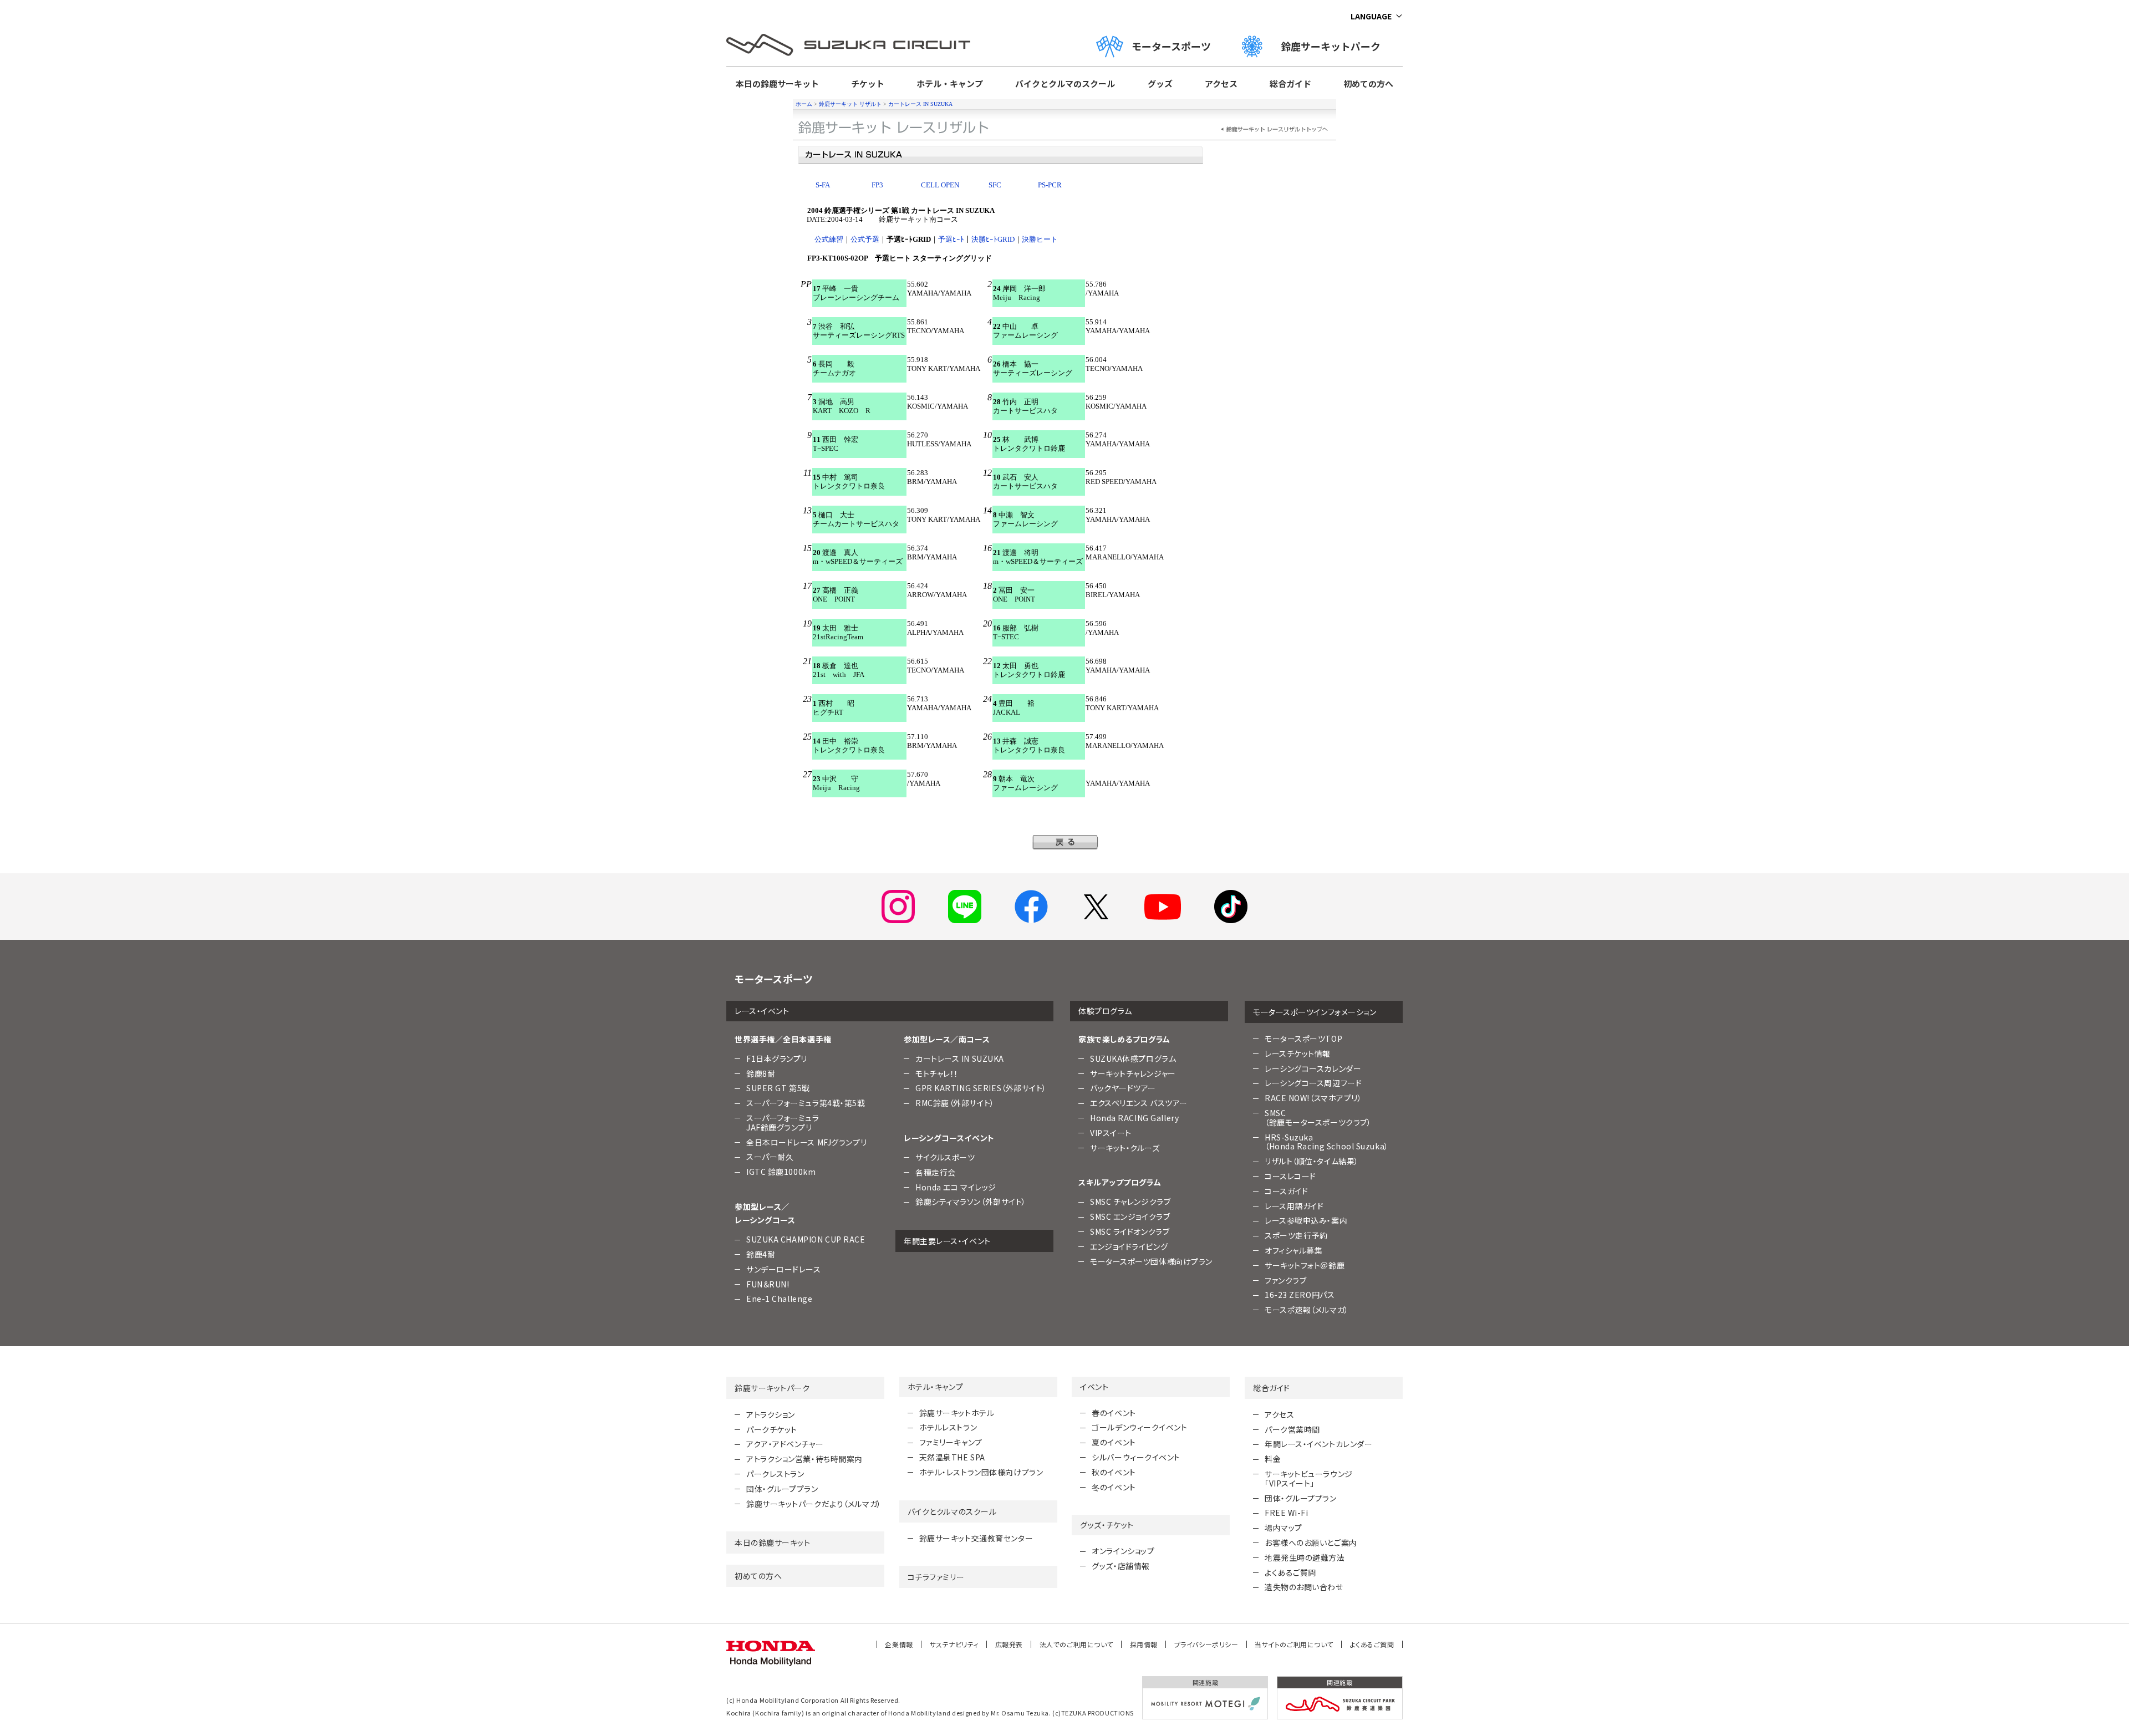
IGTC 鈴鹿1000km (781, 1172)
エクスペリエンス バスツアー (1139, 1103)
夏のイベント (1114, 1442)
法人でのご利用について (1076, 1644)
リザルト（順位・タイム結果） (1312, 1161)
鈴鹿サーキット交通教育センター (976, 1538)
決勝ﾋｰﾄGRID (993, 239)
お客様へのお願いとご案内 (1311, 1542)
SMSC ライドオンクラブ (1130, 1231)
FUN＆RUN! (768, 1284)
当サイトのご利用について (1294, 1644)
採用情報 (1144, 1644)
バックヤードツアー (1123, 1088)
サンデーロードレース (784, 1269)
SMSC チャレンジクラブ (1130, 1202)
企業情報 (899, 1644)
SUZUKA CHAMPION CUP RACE (806, 1239)
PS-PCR (1050, 185)
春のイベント (1114, 1413)
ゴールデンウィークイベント (1139, 1427)
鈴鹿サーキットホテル (957, 1413)
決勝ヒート (1040, 239)
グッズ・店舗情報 (1120, 1566)
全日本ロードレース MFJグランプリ (806, 1142)
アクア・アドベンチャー (785, 1444)
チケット (868, 83)
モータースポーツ (1171, 46)
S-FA (823, 185)
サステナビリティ (954, 1644)
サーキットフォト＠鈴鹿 (1305, 1265)
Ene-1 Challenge (779, 1299)
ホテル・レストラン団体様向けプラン (981, 1472)
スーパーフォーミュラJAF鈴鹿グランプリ (783, 1122)
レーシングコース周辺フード (1313, 1083)
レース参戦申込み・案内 (1306, 1220)
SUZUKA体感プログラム (1133, 1058)
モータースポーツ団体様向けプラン (1151, 1261)
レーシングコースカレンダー (1313, 1068)
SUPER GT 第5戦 (778, 1088)
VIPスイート (1111, 1133)
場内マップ (1283, 1528)
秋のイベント (1114, 1472)
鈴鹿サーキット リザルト (850, 104)
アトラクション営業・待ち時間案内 (804, 1459)
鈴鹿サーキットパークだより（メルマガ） (814, 1504)
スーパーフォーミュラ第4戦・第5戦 (806, 1103)
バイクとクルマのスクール (1065, 83)
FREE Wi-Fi (1287, 1513)
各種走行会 (936, 1172)
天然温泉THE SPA (952, 1457)
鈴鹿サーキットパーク (1336, 46)
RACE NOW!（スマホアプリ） (1313, 1098)
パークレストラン (775, 1474)
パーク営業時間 (1292, 1429)
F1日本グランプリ (777, 1058)
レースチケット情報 (1298, 1053)
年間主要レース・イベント (947, 1241)
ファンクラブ (1285, 1280)
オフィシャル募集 (1293, 1250)
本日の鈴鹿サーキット (777, 83)
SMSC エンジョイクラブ (1130, 1216)
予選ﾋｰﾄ (951, 239)
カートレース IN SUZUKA (920, 104)
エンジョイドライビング (1129, 1246)
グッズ (1160, 83)
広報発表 (1009, 1644)
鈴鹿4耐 (761, 1254)
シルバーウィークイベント (1136, 1457)
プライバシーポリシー (1206, 1644)
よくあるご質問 (1290, 1572)
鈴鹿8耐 (761, 1073)
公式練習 (829, 239)
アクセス (1221, 83)
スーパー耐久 (770, 1157)
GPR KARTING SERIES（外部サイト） (981, 1088)
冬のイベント (1114, 1487)
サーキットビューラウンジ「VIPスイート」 (1309, 1478)
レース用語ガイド (1294, 1206)
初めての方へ (1368, 83)
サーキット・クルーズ (1125, 1148)
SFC (995, 185)
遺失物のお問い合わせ (1304, 1587)
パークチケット (772, 1429)
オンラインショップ (1123, 1551)
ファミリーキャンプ (951, 1442)
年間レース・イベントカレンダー (1318, 1444)
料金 (1273, 1459)
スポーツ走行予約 (1296, 1235)
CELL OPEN (940, 185)
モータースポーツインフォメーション (1315, 1012)
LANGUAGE (1371, 16)
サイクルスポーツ (945, 1157)
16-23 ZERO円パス (1300, 1295)
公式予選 (865, 239)
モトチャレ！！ (937, 1073)
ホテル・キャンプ (950, 83)
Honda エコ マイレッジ (956, 1187)
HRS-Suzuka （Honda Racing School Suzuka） (1327, 1142)
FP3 (877, 185)
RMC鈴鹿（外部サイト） (955, 1103)
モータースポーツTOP (1303, 1038)
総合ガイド (1290, 83)
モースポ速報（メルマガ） (1307, 1310)
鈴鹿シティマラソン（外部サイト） (971, 1202)
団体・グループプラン (782, 1489)
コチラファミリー (936, 1577)
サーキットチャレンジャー (1133, 1073)
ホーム (804, 104)
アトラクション (771, 1414)
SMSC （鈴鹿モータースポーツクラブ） (1318, 1118)
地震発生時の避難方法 (1305, 1557)
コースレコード (1290, 1176)
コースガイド (1286, 1191)
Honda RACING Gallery (1134, 1118)
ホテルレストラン (948, 1427)
